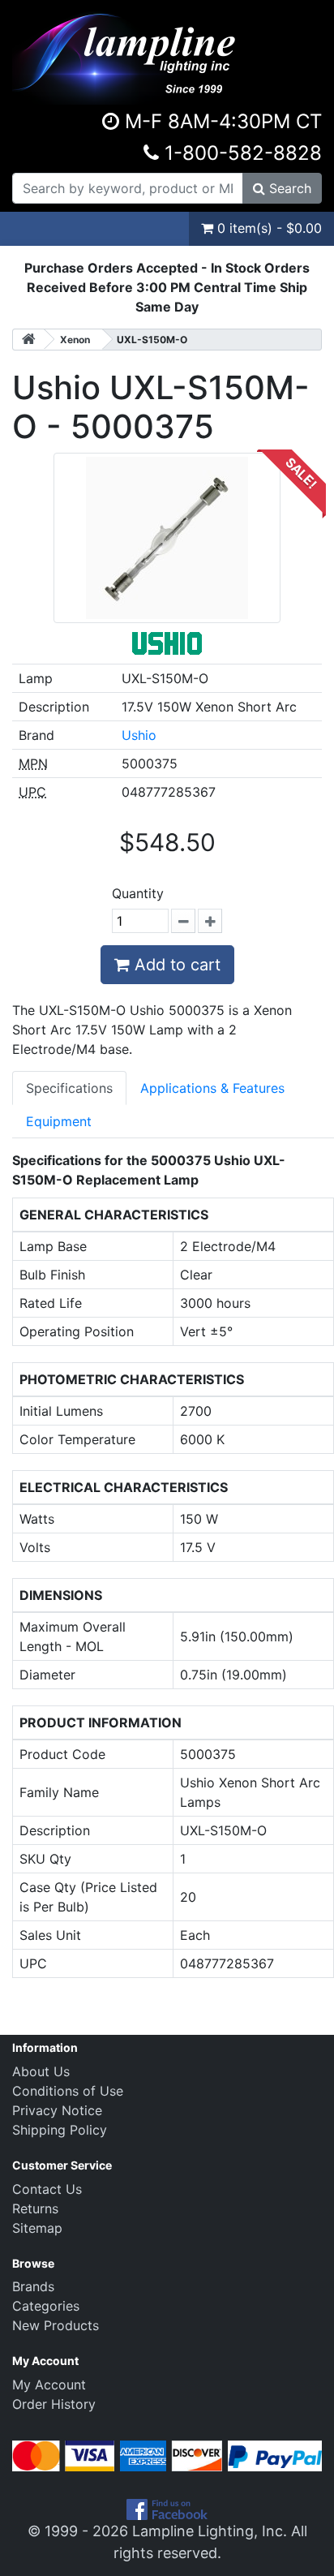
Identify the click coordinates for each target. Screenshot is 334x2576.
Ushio (139, 735)
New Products (56, 2325)
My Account (49, 2385)
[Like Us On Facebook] (167, 2508)
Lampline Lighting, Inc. (210, 2531)
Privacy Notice (57, 2110)
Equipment (59, 1121)
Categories (46, 2306)
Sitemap (37, 2228)
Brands (33, 2286)
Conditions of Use (68, 2091)
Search (288, 188)
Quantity (138, 893)
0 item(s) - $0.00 (268, 228)
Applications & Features (212, 1088)
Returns (35, 2208)
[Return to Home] (28, 340)
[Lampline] (126, 51)
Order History (54, 2404)
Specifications (69, 1088)
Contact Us (47, 2189)
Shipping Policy (60, 2130)
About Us (41, 2071)
